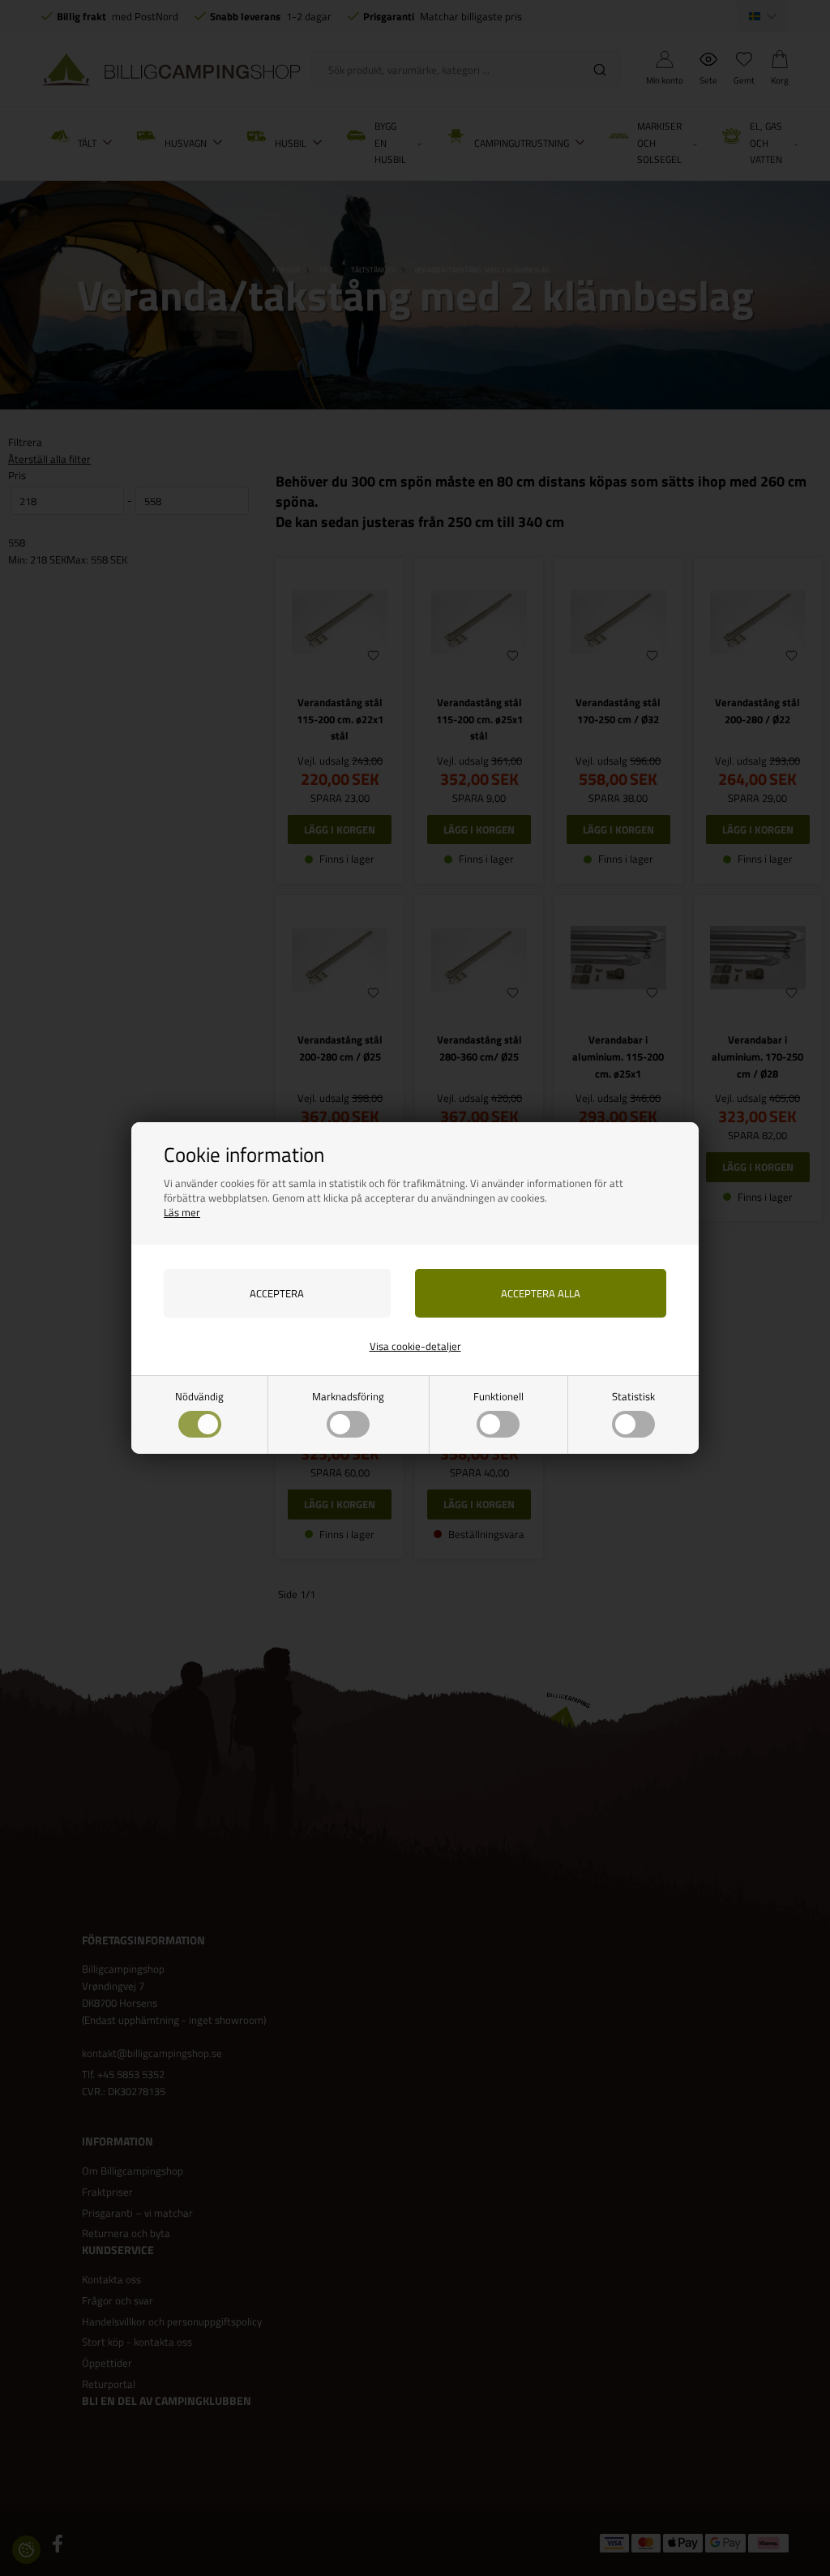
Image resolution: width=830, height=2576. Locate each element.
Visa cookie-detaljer (415, 1346)
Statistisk (633, 1396)
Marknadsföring (348, 1396)
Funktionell (498, 1396)
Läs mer (182, 1212)
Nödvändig (199, 1396)
